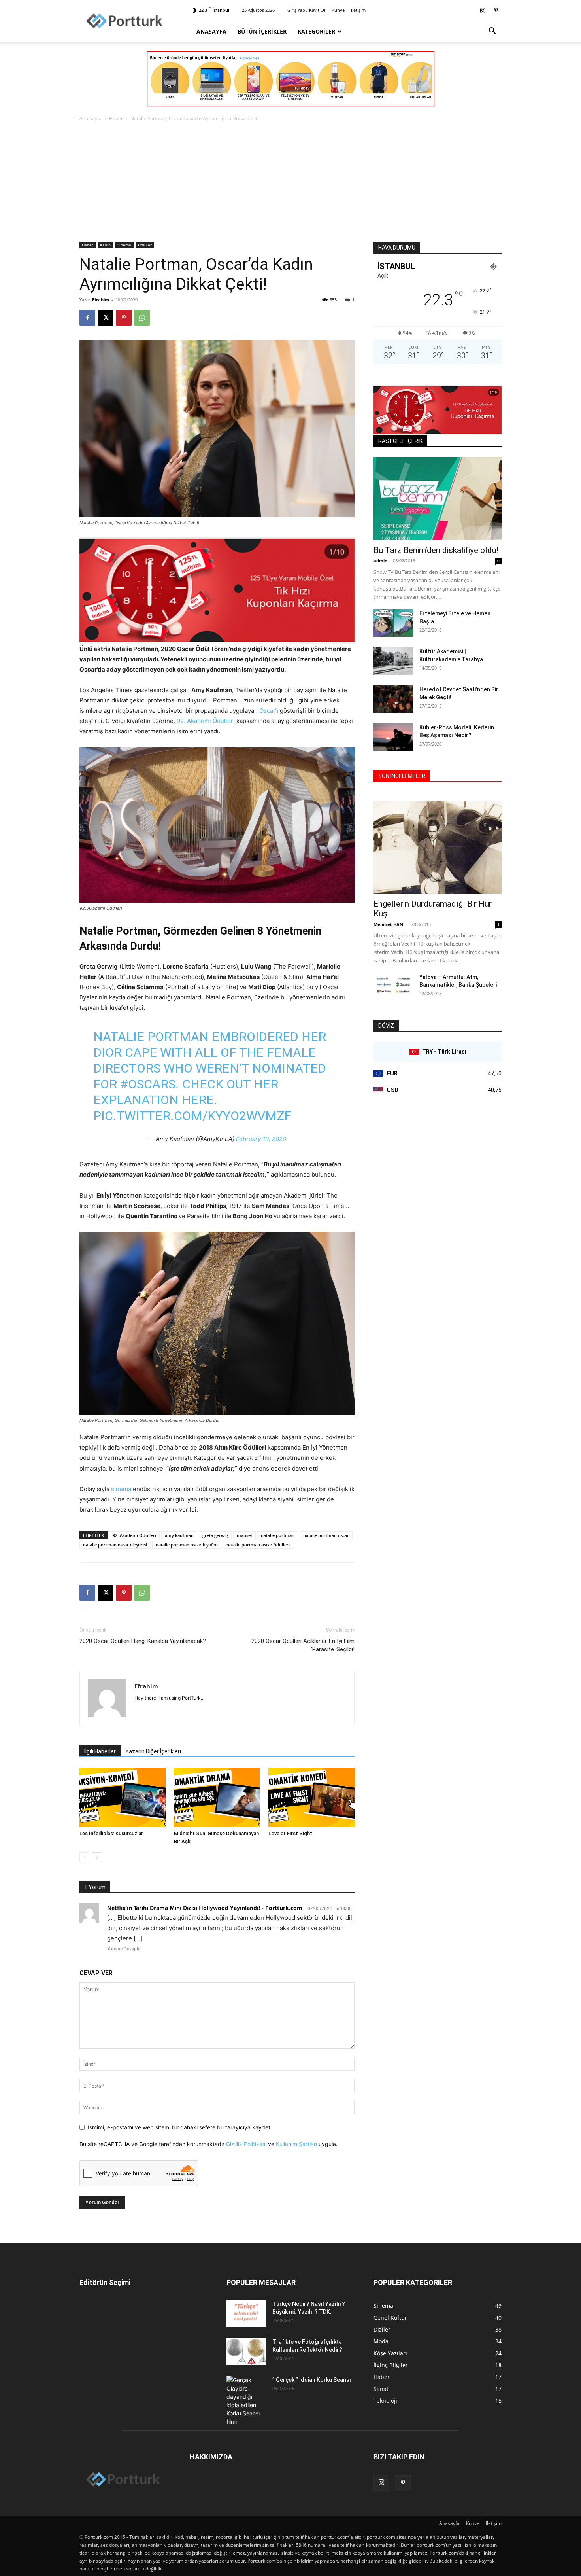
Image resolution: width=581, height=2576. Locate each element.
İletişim (358, 10)
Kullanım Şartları (296, 2144)
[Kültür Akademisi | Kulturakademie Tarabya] (393, 661)
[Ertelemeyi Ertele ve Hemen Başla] (393, 623)
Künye (338, 10)
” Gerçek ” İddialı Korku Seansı (312, 2380)
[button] (492, 32)
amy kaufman (179, 1535)
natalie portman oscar (326, 1535)
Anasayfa (211, 31)
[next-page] (97, 1857)
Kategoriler (316, 31)
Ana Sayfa (91, 118)
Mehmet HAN (388, 924)
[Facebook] (87, 318)
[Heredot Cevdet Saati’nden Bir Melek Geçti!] (393, 699)
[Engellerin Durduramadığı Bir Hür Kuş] (438, 847)
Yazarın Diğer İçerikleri (153, 1751)
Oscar (267, 711)
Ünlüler (145, 245)
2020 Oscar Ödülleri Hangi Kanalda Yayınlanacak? (143, 1641)
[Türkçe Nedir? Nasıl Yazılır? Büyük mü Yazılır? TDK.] (246, 2314)
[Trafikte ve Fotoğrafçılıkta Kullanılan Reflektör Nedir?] (246, 2352)
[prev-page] (84, 1857)
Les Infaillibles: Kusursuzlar (111, 1833)
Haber (116, 118)
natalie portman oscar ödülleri (258, 1545)
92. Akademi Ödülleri (206, 721)
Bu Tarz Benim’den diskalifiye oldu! (436, 550)
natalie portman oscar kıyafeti (187, 1545)
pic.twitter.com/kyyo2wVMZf (192, 1116)
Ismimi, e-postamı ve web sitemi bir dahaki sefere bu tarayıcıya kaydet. (180, 2127)
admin (380, 561)
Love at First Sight (290, 1833)
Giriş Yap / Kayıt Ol (306, 10)
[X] (106, 318)
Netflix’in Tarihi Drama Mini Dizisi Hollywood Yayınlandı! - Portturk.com (205, 1908)
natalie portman (278, 1535)
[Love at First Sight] (311, 1797)
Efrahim (101, 300)
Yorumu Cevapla (124, 1949)
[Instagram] (483, 10)
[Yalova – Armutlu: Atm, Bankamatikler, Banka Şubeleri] (393, 987)
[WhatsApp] (142, 318)
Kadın (105, 245)
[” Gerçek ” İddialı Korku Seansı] (246, 2401)
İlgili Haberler (100, 1751)
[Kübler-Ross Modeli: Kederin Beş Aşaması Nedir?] (393, 737)
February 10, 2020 (261, 1139)
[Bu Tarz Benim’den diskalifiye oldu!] (438, 499)
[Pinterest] (496, 10)
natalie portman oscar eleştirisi (115, 1545)
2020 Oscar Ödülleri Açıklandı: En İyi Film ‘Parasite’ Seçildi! (303, 1645)
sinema (121, 1489)
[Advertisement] (290, 182)
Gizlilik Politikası (246, 2144)
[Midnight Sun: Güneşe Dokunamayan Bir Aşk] (217, 1797)
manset (244, 1535)
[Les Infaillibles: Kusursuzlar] (123, 1797)
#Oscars (148, 1084)
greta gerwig (215, 1535)
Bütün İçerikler (262, 31)
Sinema (124, 245)
